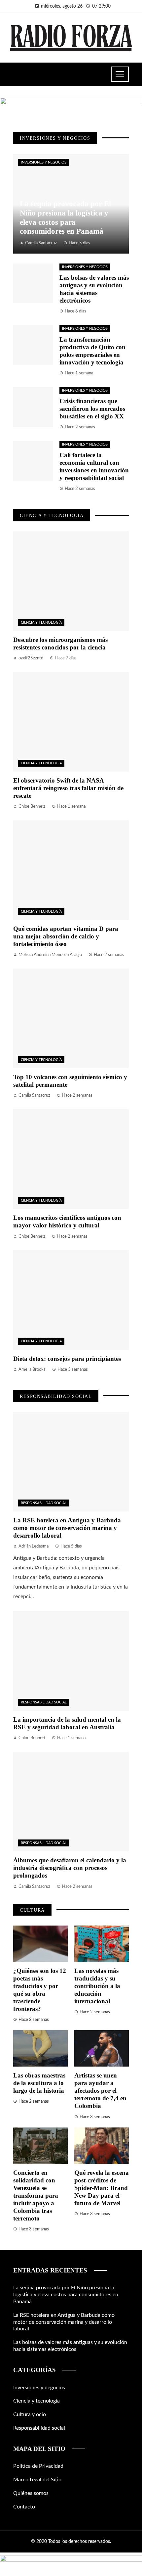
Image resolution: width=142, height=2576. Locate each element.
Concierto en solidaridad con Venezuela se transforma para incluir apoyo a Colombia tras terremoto (36, 2195)
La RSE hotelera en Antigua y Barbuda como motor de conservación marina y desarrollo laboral (67, 1528)
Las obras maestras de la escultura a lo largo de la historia (39, 2083)
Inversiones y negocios (44, 162)
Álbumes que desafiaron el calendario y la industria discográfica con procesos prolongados (70, 1868)
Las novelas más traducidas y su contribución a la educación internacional (97, 1986)
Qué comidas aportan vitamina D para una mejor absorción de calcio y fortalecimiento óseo (66, 936)
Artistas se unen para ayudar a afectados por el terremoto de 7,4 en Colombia (100, 2091)
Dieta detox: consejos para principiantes (67, 1359)
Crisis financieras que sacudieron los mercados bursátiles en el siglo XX (92, 409)
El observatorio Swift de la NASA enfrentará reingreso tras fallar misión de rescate (68, 788)
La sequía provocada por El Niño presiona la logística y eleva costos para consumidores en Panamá (66, 2295)
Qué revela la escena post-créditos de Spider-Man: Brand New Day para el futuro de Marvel (102, 2188)
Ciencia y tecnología (41, 622)
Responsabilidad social (44, 1503)
